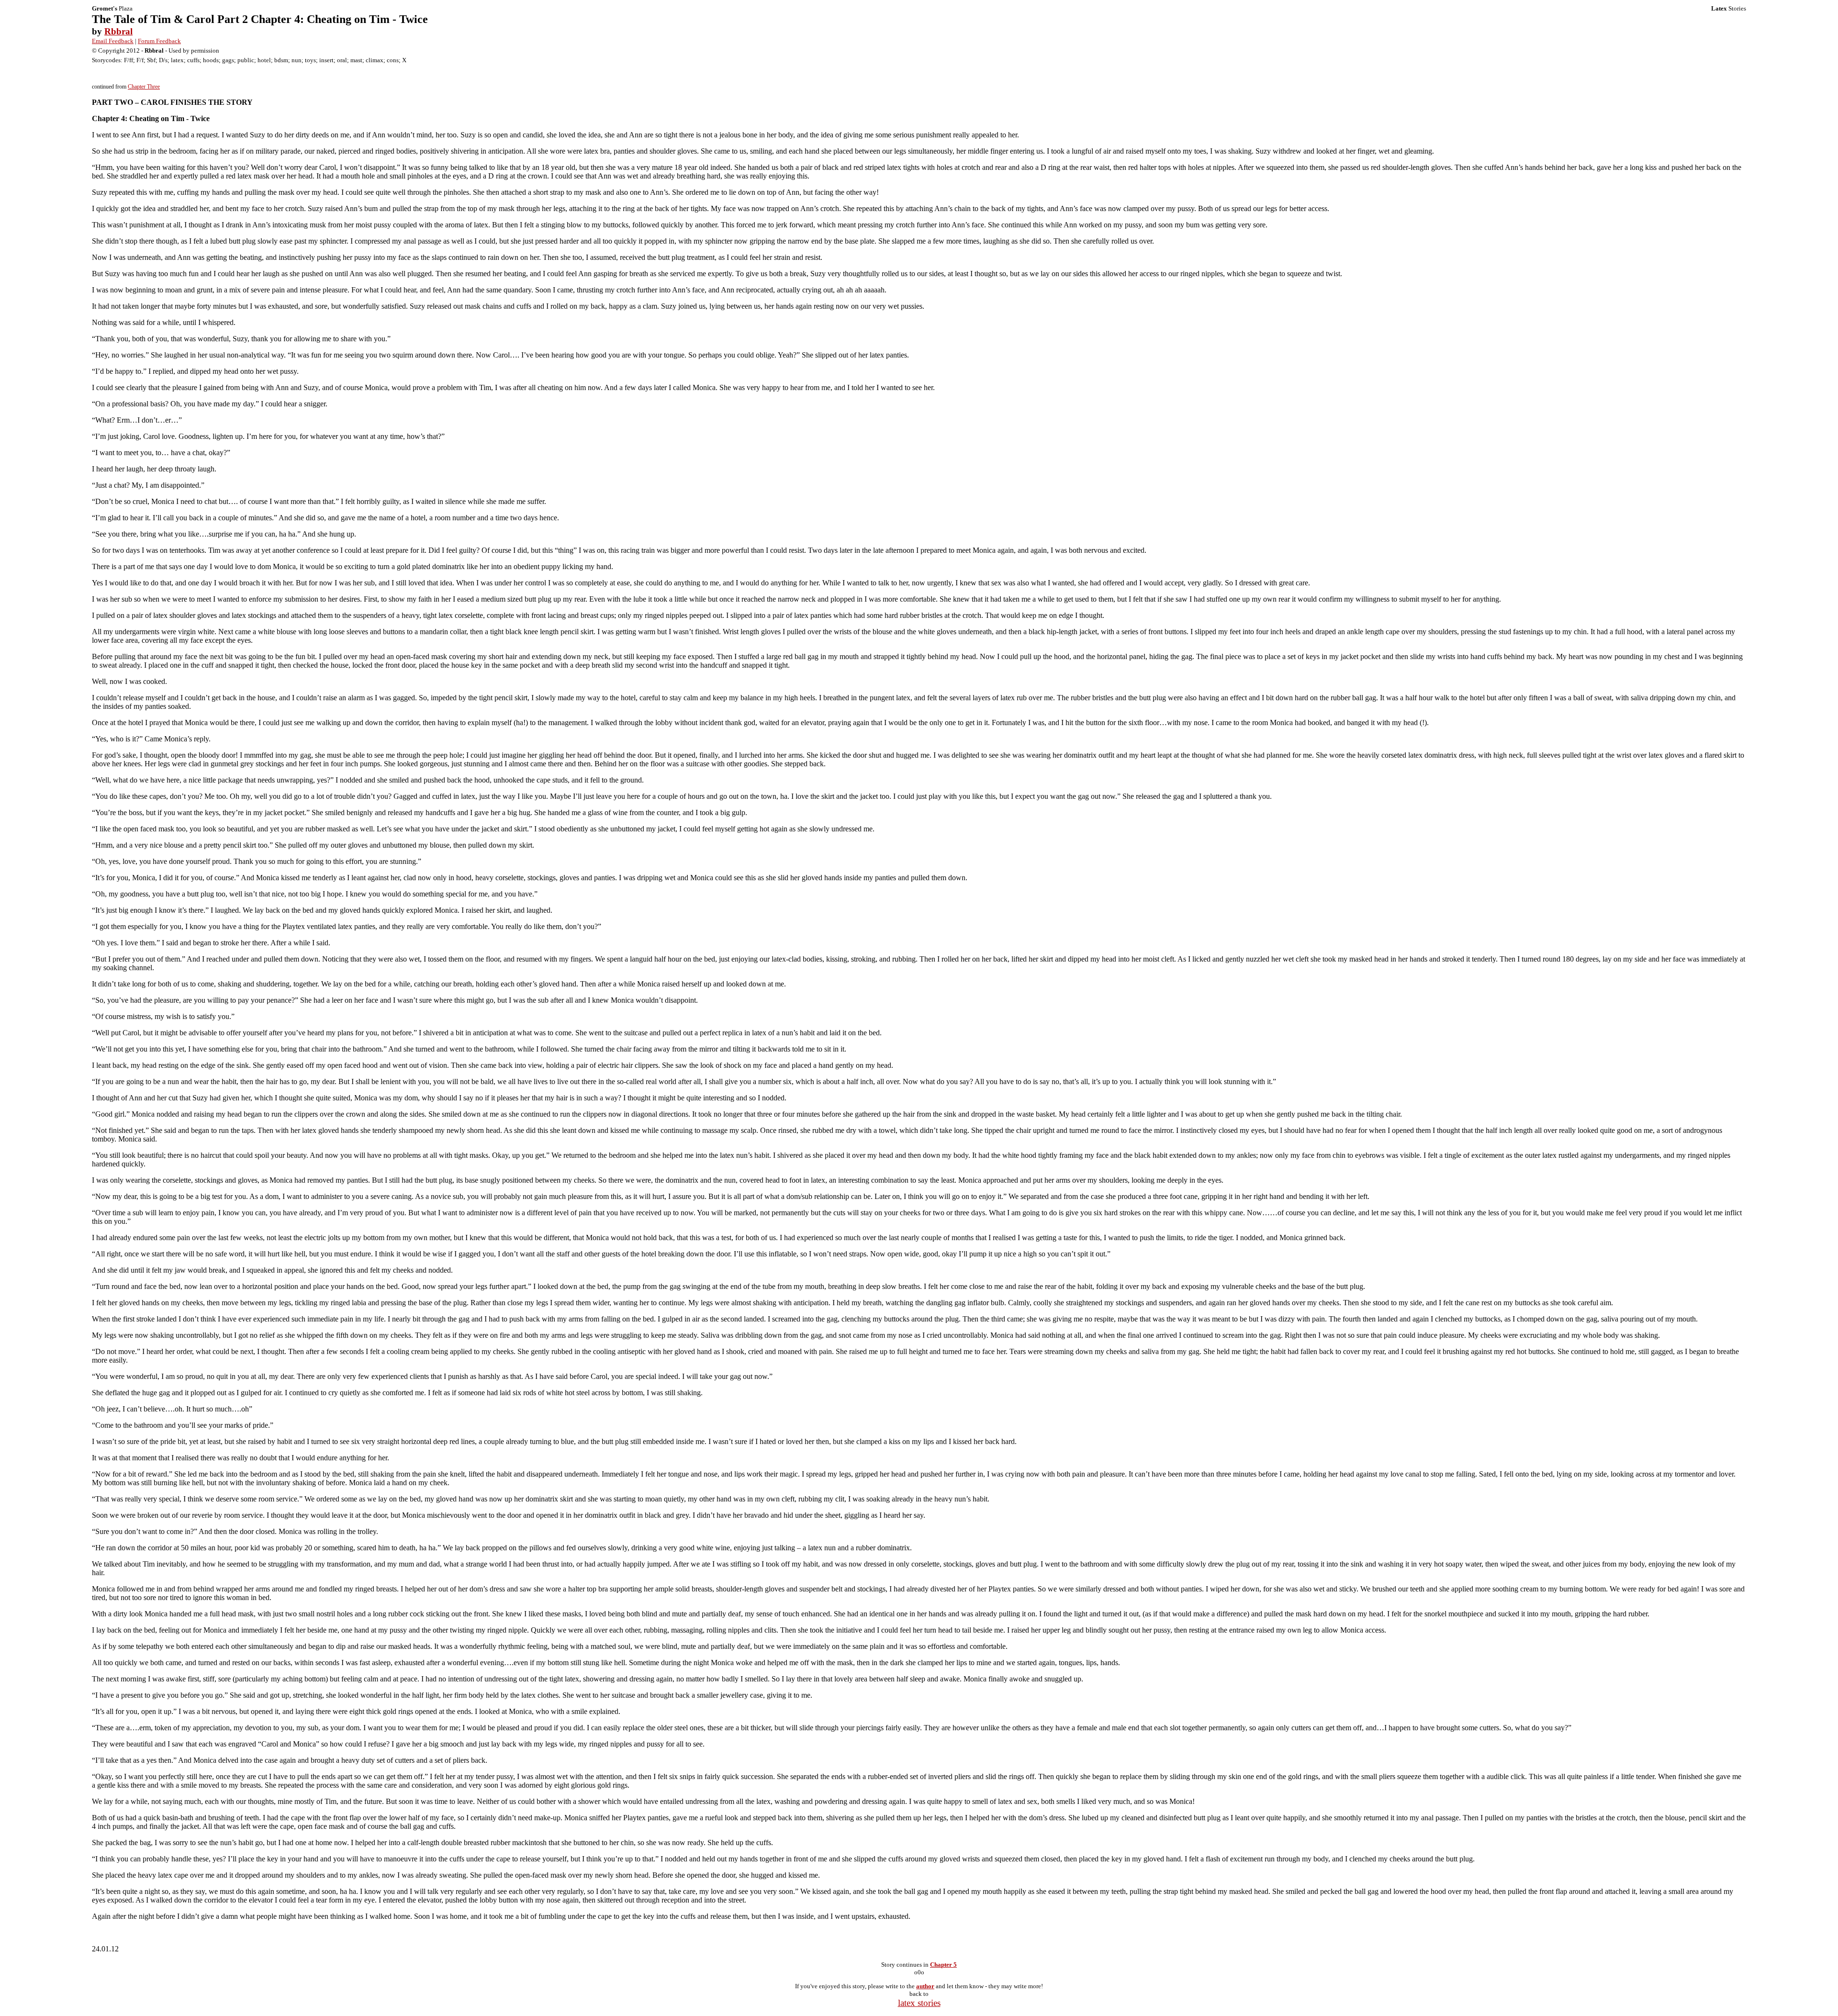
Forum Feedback (159, 41)
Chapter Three (144, 87)
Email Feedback (113, 41)
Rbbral (118, 31)
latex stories (919, 2003)
